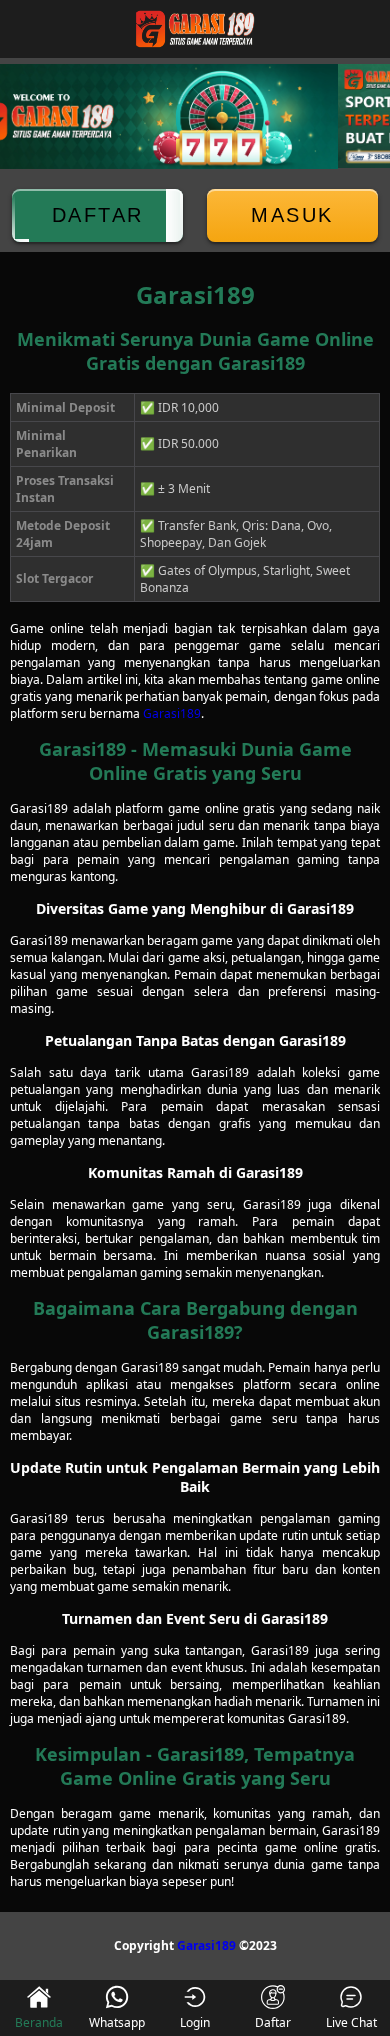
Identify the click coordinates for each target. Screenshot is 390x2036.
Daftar (98, 215)
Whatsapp (117, 2022)
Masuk (292, 215)
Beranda (39, 2022)
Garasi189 (172, 713)
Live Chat (351, 2022)
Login (195, 2022)
